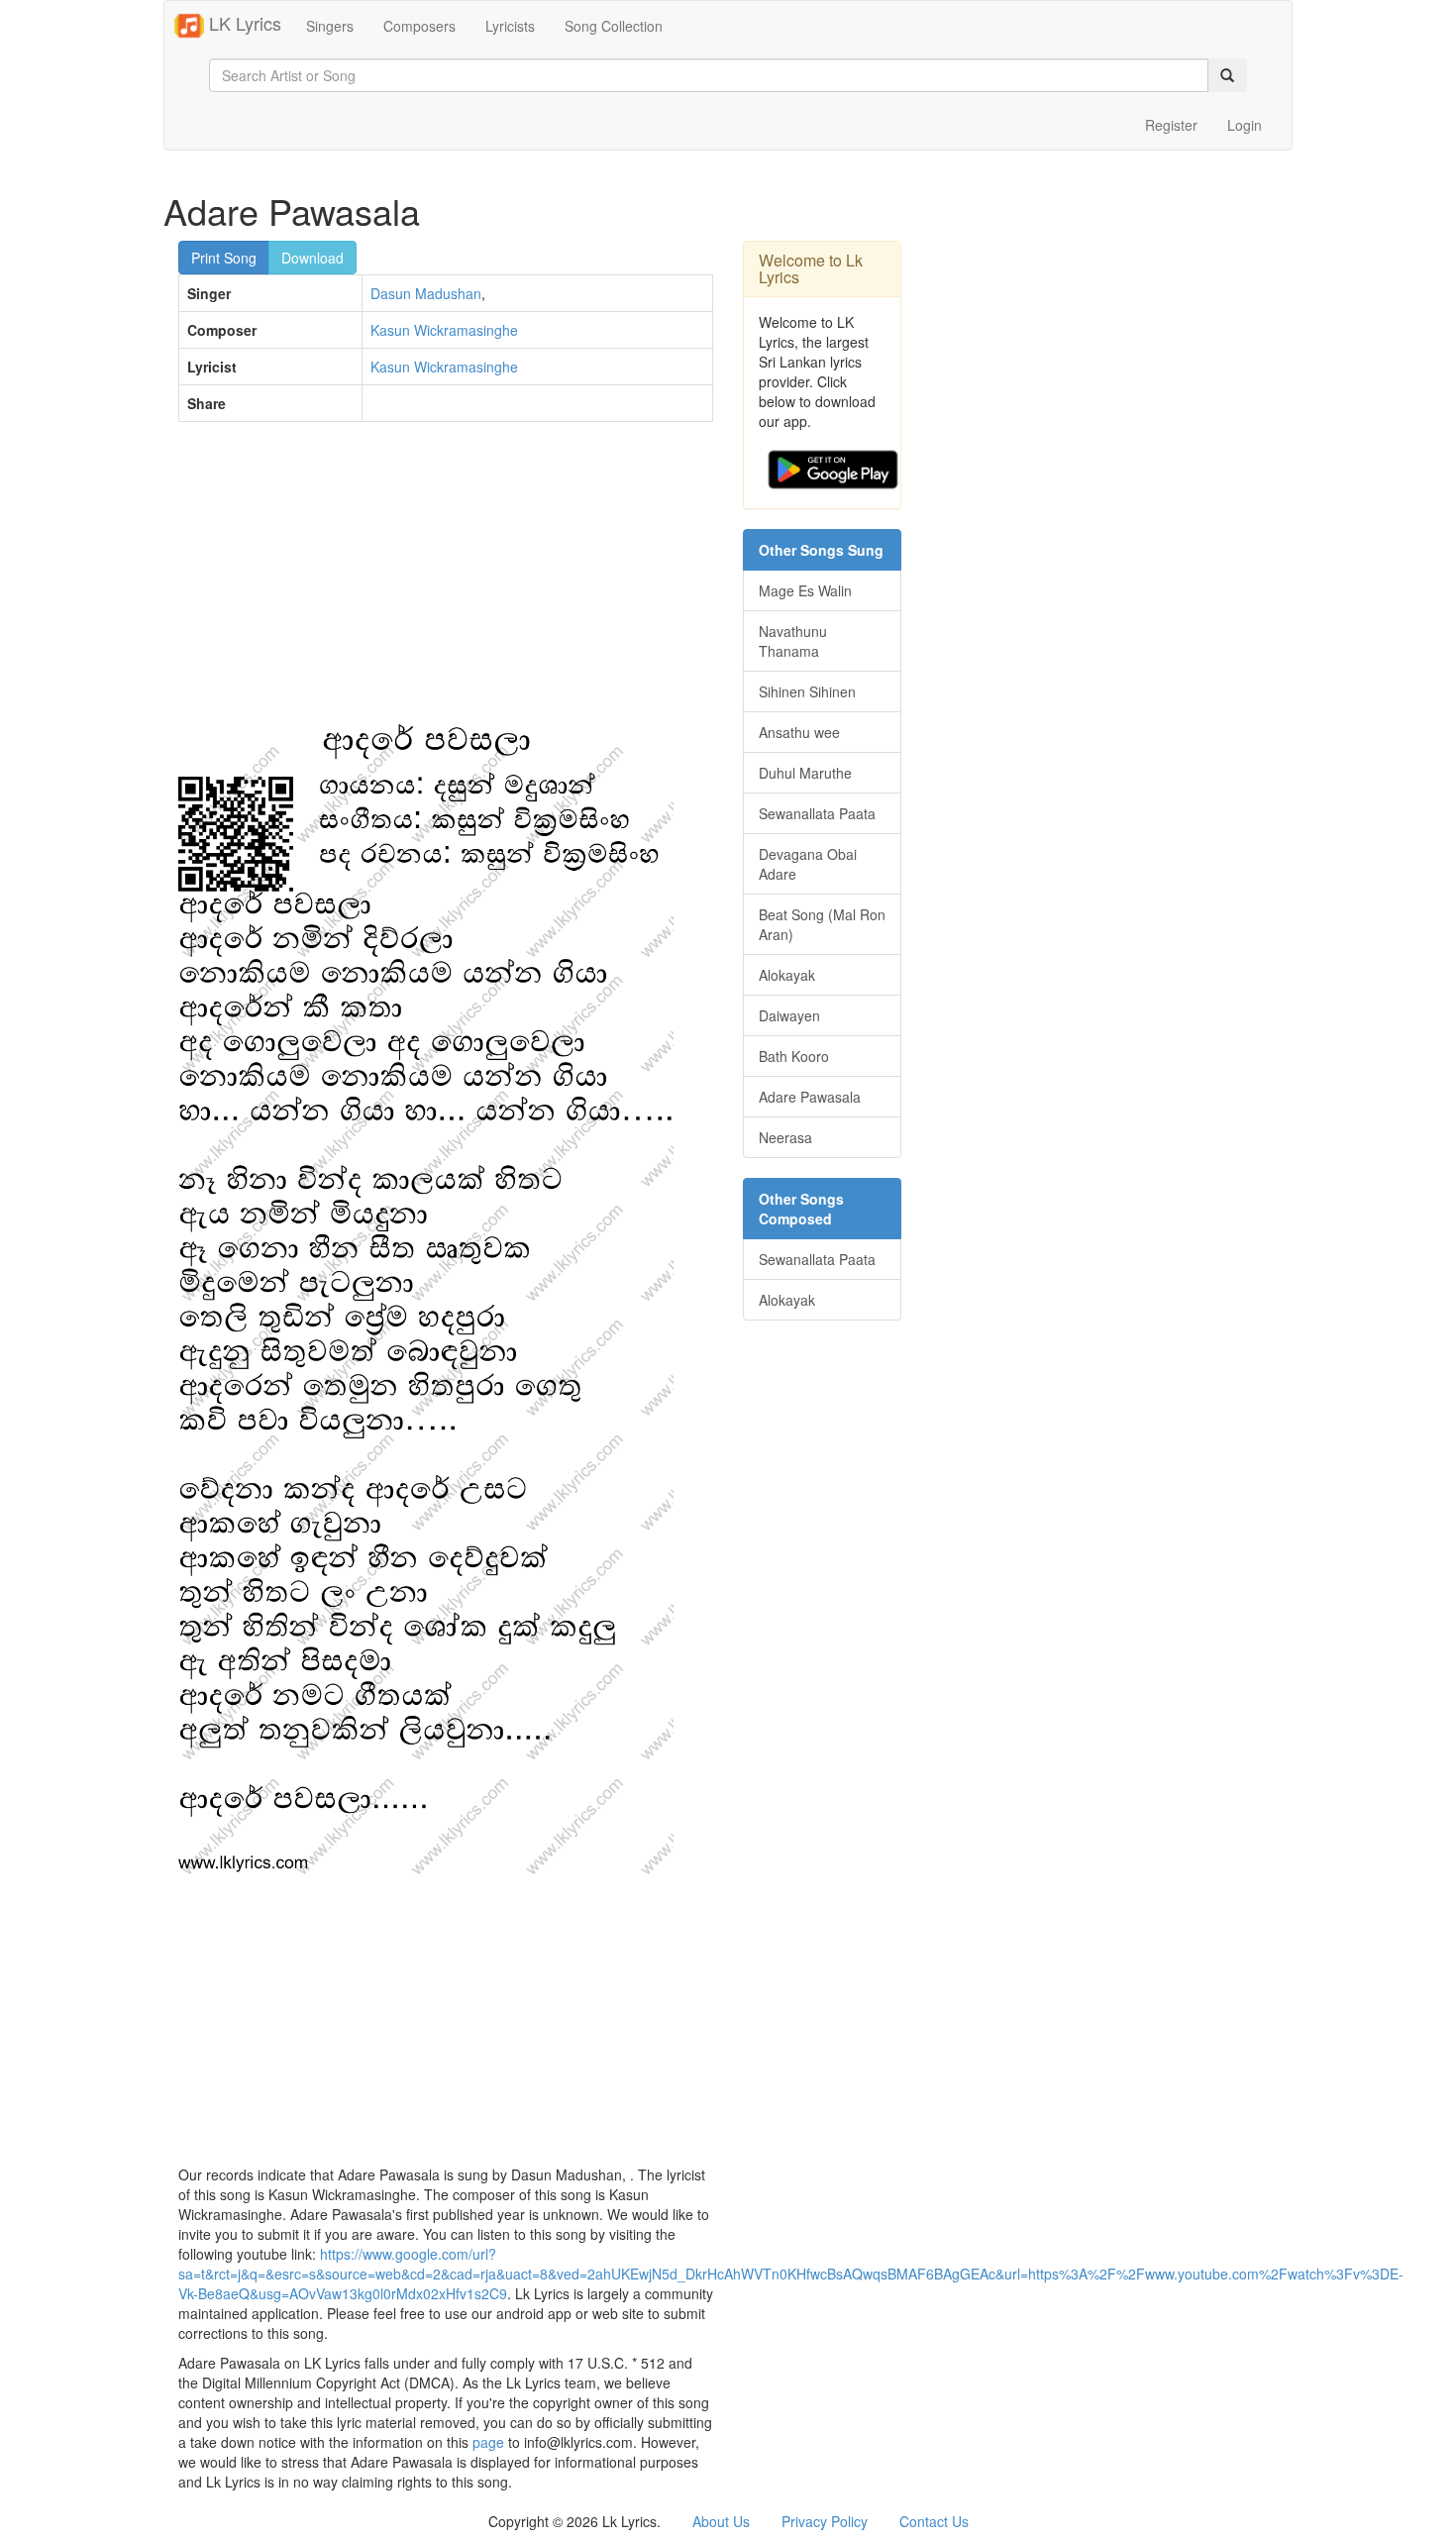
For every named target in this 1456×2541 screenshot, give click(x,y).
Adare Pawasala (810, 1097)
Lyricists (510, 26)
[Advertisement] (446, 581)
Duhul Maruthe (805, 773)
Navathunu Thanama (793, 641)
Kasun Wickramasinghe (444, 330)
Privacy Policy (825, 2521)
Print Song (224, 258)
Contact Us (934, 2521)
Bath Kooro (794, 1056)
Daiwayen (789, 1015)
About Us (721, 2521)
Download (312, 258)
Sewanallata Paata (817, 813)
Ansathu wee (799, 732)
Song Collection (614, 26)
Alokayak (787, 975)
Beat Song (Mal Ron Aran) (822, 924)
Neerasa (785, 1137)
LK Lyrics (243, 23)
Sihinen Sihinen (807, 691)
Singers (330, 26)
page (488, 2442)
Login (1245, 125)
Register (1171, 125)
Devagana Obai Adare (808, 864)
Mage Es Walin (805, 590)
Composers (419, 26)
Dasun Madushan (426, 293)
